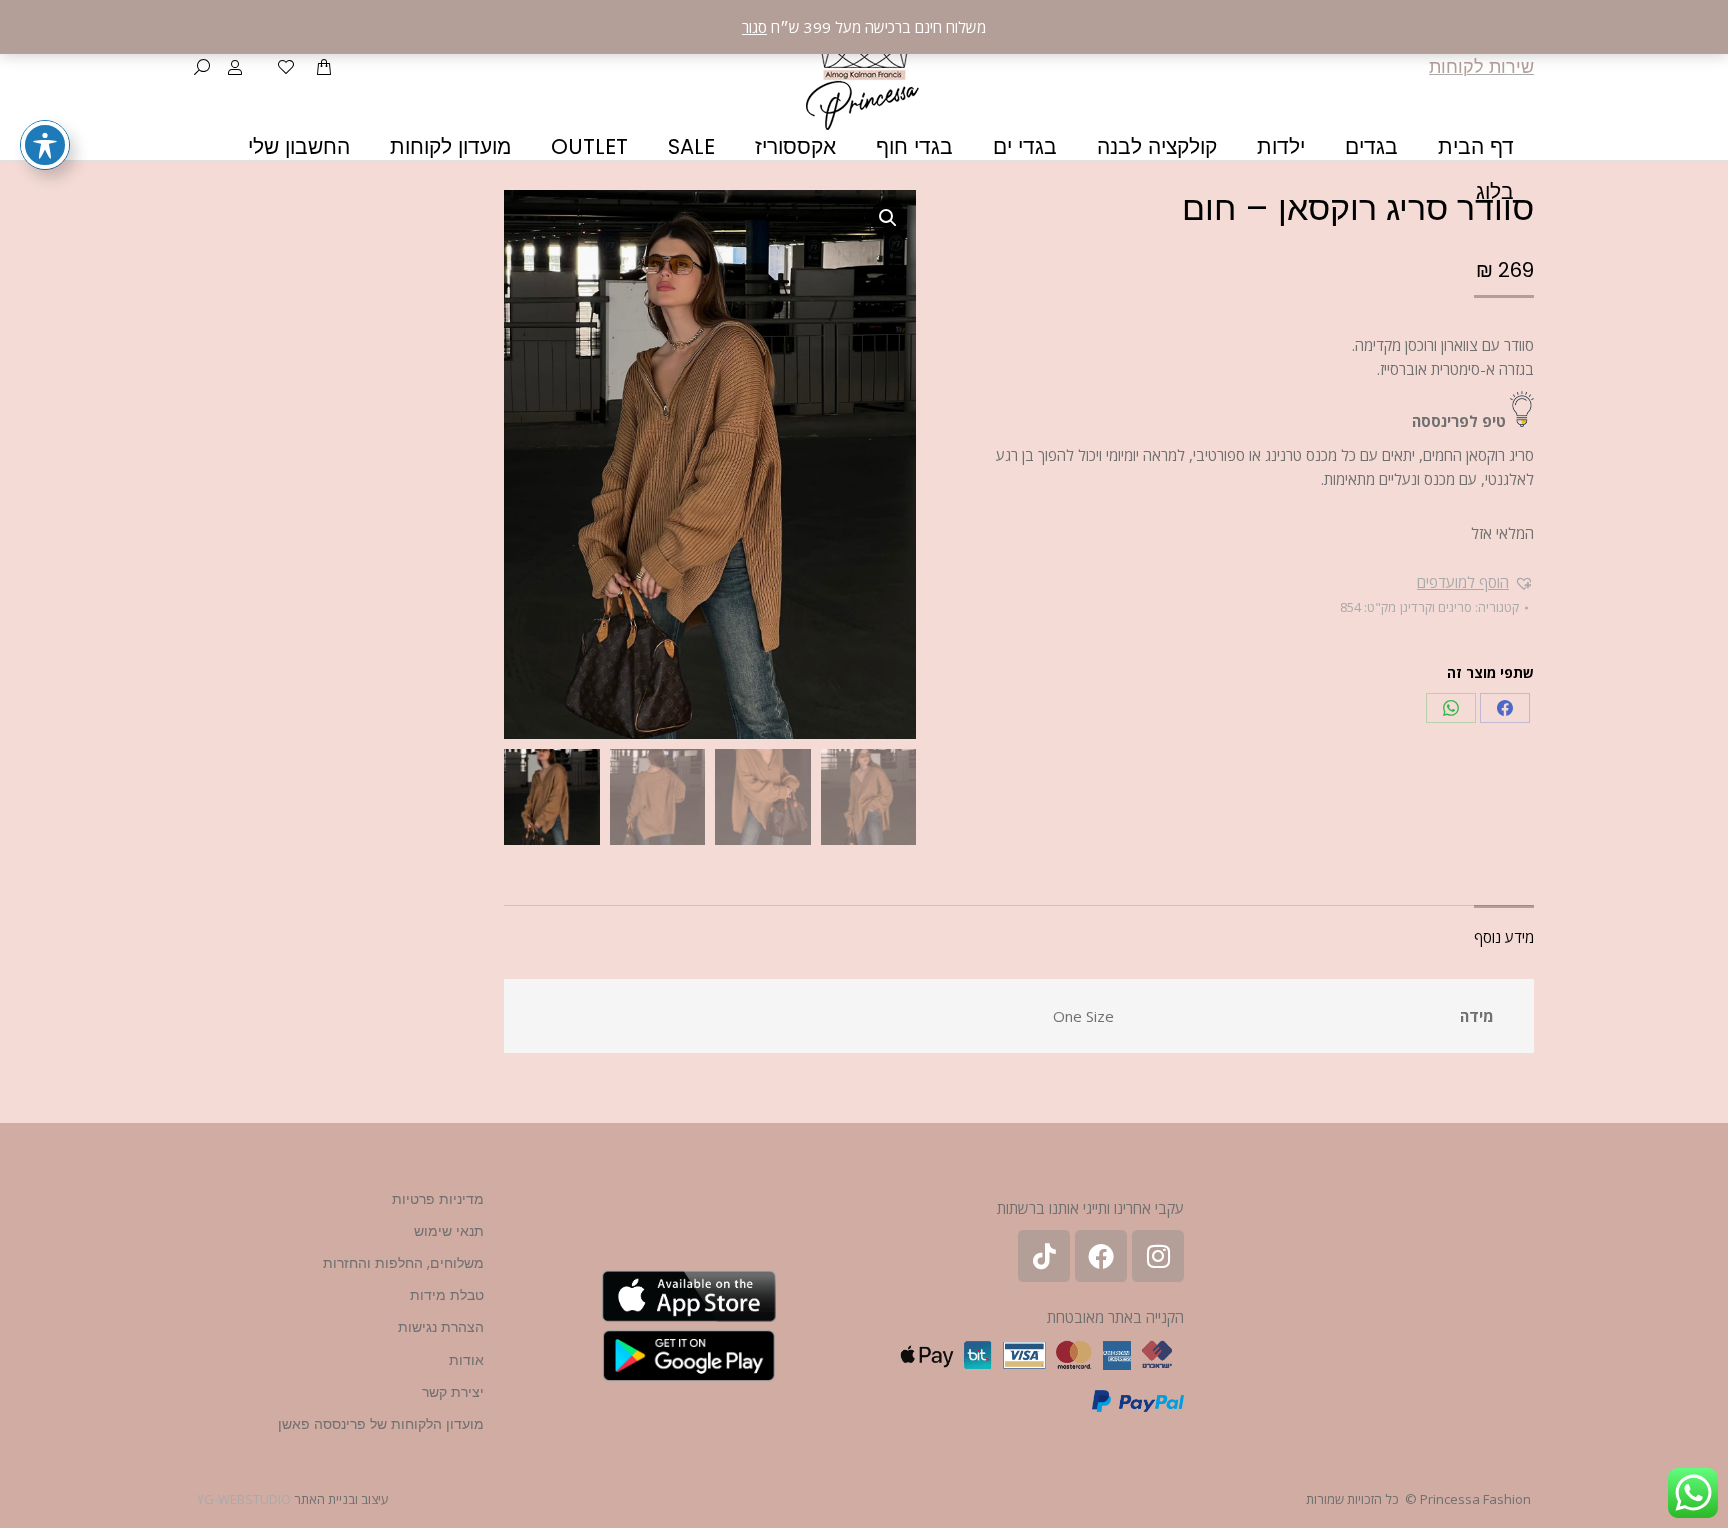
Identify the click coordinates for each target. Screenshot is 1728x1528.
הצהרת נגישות (441, 1327)
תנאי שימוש (449, 1231)
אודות (466, 1360)
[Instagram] (1158, 1256)
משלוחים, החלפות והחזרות (403, 1263)
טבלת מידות (447, 1295)
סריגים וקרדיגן (1436, 607)
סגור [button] (754, 27)
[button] (1475, 582)
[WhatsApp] (1451, 708)
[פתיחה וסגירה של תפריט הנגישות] (45, 145)
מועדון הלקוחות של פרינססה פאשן (381, 1424)
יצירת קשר (453, 1392)
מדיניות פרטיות (438, 1199)
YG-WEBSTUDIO (244, 1499)
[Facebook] (1505, 708)
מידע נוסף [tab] (1504, 937)
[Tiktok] (1044, 1256)
